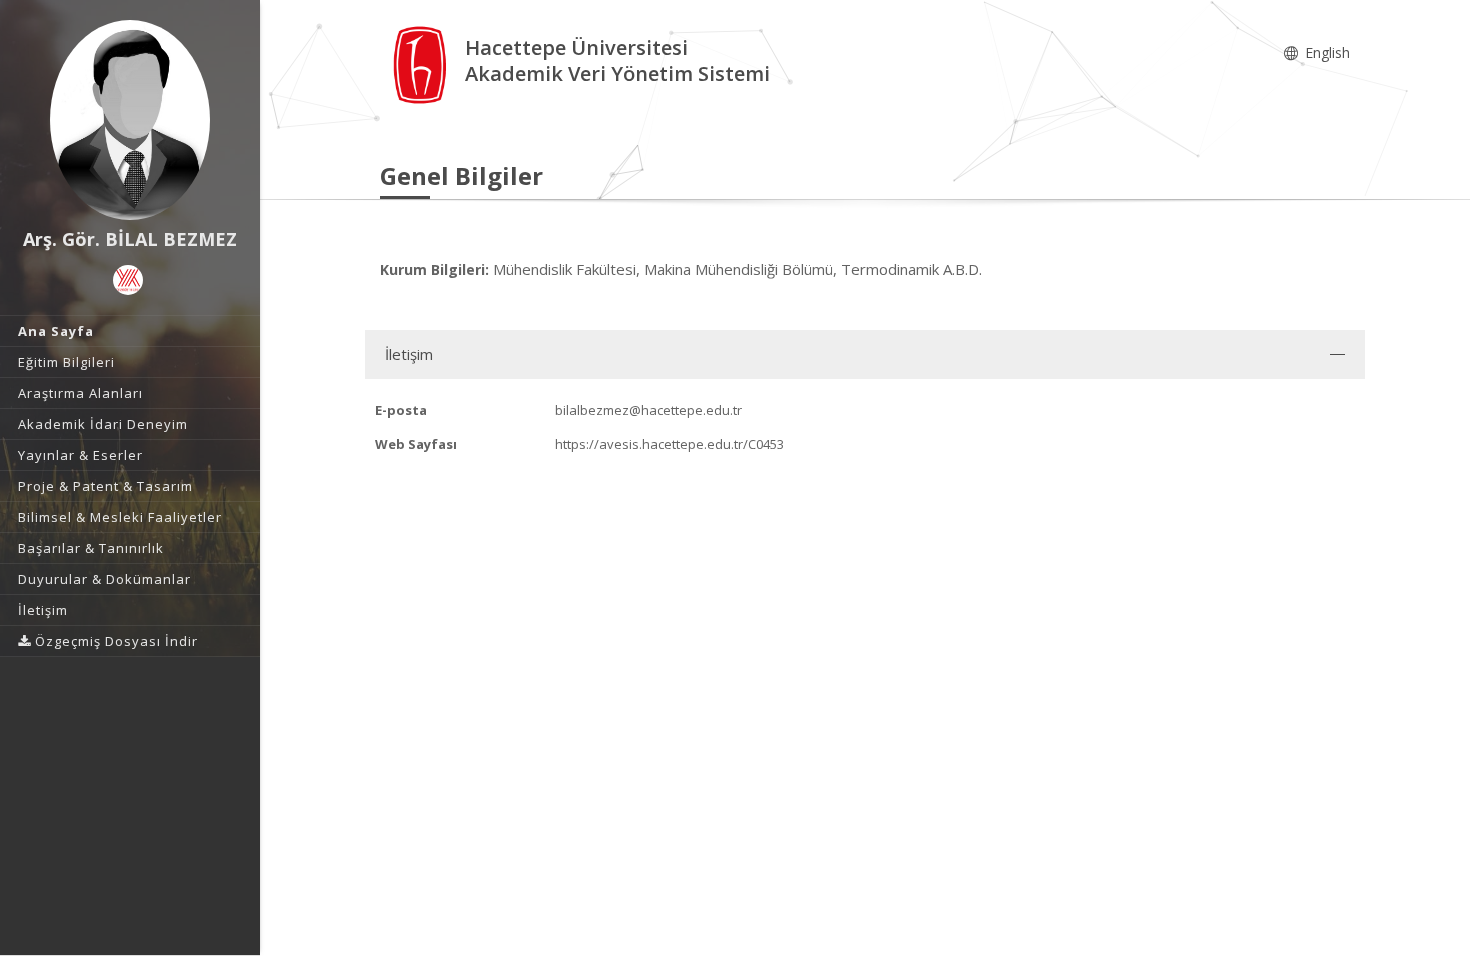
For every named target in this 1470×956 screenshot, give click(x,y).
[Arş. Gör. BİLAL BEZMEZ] (130, 120)
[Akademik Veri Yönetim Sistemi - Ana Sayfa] (422, 63)
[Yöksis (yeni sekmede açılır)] (128, 280)
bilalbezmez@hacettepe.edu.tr (648, 410)
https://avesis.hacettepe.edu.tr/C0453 (669, 444)
